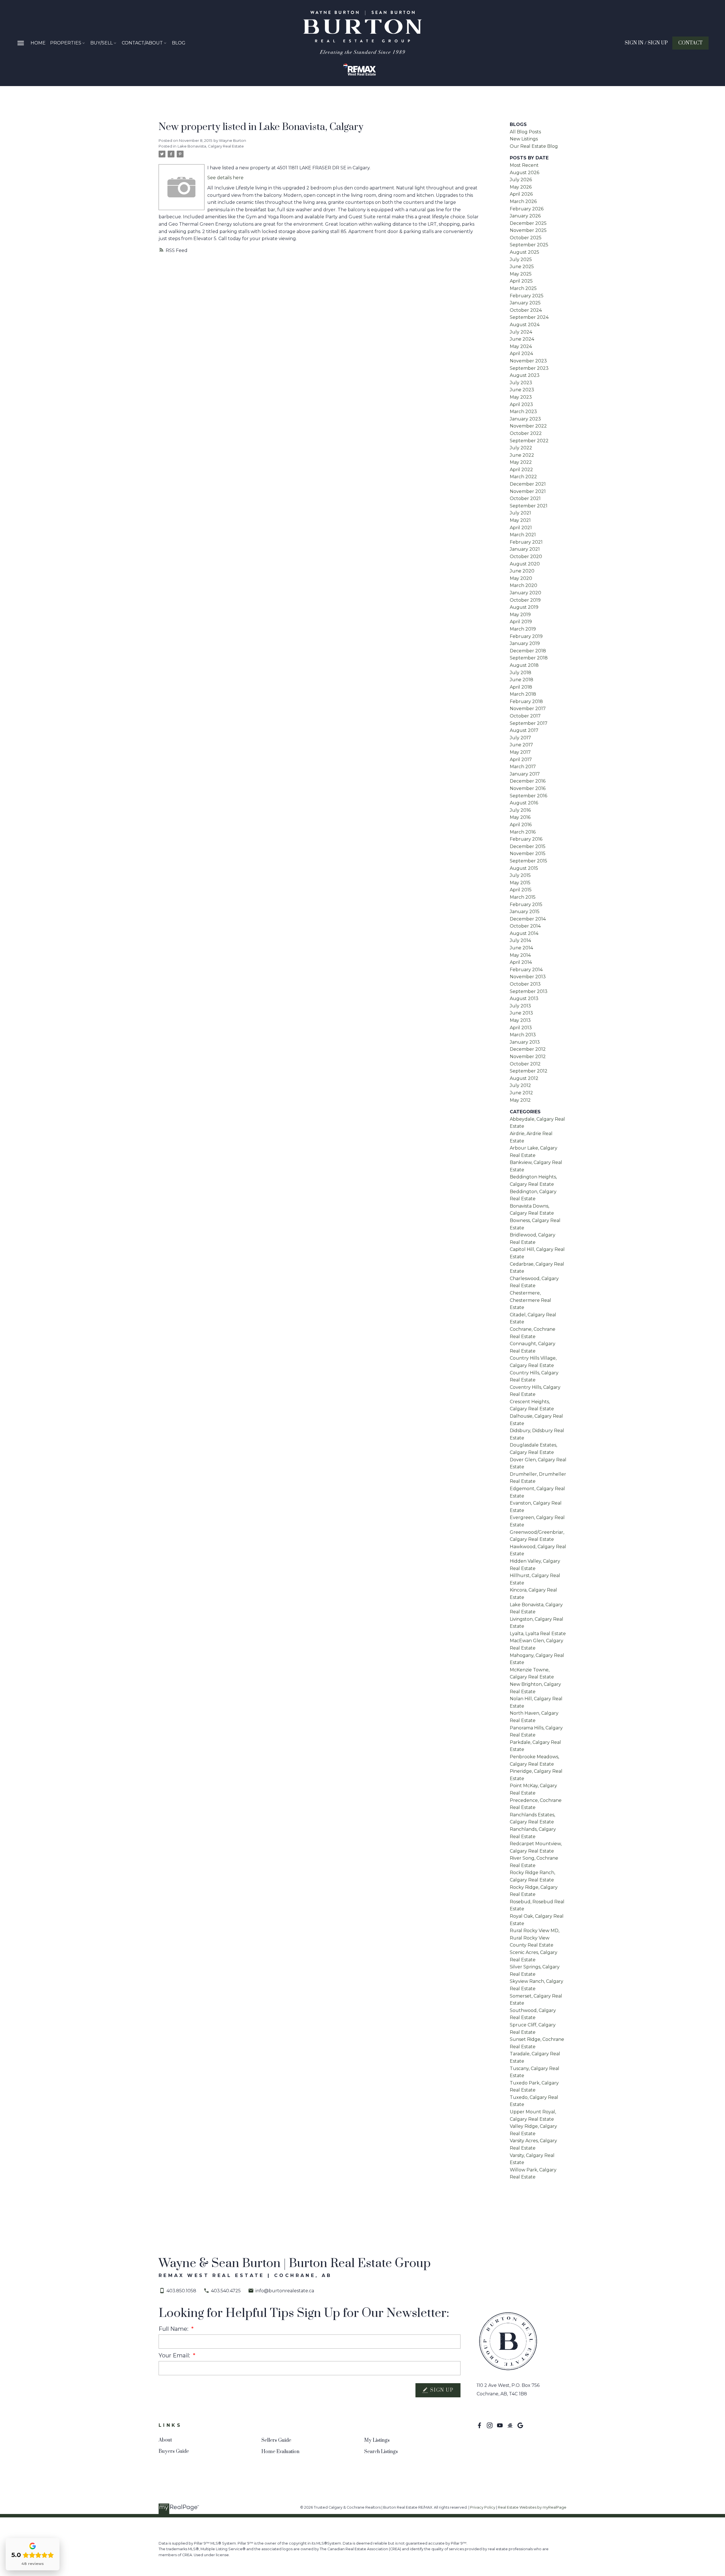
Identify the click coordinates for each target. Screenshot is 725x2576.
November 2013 (528, 977)
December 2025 (528, 223)
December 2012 (528, 1049)
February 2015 (526, 904)
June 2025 (522, 267)
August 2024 (525, 325)
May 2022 (521, 462)
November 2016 (528, 788)
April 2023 (521, 404)
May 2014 (520, 955)
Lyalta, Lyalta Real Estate (538, 1634)
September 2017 (529, 723)
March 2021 (523, 535)
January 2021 (525, 549)
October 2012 (525, 1064)
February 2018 (526, 701)
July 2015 (520, 875)
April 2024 (521, 353)
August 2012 (524, 1078)
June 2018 (522, 680)
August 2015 (524, 868)
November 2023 (528, 361)
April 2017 (521, 760)
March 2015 (523, 897)
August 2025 (524, 252)
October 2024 (526, 310)
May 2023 (521, 397)
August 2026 (524, 173)
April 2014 (521, 962)
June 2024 (522, 339)
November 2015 (528, 854)
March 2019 (523, 629)
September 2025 (529, 245)
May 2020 (521, 578)
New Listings (524, 139)
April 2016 (521, 825)
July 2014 (520, 940)
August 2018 (524, 665)
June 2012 (521, 1093)
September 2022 (529, 441)
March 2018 (523, 694)
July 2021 (520, 513)
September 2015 (528, 861)
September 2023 (529, 368)
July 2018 (521, 673)
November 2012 (528, 1057)
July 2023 (521, 383)
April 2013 (521, 1028)
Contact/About (142, 43)
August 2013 (524, 998)
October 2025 (526, 238)
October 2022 (526, 433)
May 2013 (520, 1020)
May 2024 (521, 346)
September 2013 (529, 991)
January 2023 (525, 419)
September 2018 (529, 658)
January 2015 (525, 912)
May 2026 (521, 187)
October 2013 (525, 984)
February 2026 (527, 209)
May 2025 (521, 274)
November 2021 (528, 491)
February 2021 (526, 542)
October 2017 (525, 716)
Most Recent (524, 165)
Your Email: (175, 2355)
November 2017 (528, 709)
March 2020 (524, 585)
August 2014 (524, 933)
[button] (646, 43)
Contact (690, 43)
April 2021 (521, 528)
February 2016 (526, 839)
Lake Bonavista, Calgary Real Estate (211, 146)
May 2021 (520, 520)
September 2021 (529, 506)
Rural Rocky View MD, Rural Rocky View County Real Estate (535, 1938)
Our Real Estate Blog (534, 146)
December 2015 (528, 846)
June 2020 (522, 571)
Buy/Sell (102, 43)
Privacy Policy (483, 2507)
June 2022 (522, 455)
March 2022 (523, 477)
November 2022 (528, 426)
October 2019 (525, 600)
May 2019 (520, 615)
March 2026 (523, 201)
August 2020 (525, 564)
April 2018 (521, 687)
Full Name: (174, 2329)
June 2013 (521, 1013)
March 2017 (523, 767)
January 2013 (525, 1042)
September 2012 (529, 1071)
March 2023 (523, 412)
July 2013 (520, 1006)
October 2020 (526, 557)
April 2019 (521, 622)
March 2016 (523, 832)
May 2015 (520, 883)
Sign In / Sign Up (646, 43)
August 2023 (525, 375)
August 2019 (524, 607)
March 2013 (523, 1035)
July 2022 (521, 448)
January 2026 (525, 216)
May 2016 (520, 817)
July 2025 (521, 259)
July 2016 (520, 810)
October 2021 (525, 498)
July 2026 (521, 180)
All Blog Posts (525, 132)
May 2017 (520, 752)
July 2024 (521, 332)
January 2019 (525, 643)
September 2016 (528, 796)
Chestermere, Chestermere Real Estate (530, 1300)
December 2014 (528, 919)
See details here (225, 178)
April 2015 (521, 890)
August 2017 (524, 730)
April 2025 (521, 281)
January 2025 (525, 303)
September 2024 (529, 317)
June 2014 (521, 948)
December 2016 (528, 781)
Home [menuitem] (38, 43)
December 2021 (528, 484)
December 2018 (528, 651)
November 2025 (528, 230)
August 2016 (524, 803)
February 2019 (526, 636)
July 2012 (520, 1085)
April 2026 (521, 194)
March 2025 (523, 288)
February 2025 (527, 296)
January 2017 (525, 774)
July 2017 (520, 738)
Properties (66, 43)
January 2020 (525, 593)
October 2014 (525, 926)
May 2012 (520, 1100)
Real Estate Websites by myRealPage (532, 2507)
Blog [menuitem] (179, 43)
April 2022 (521, 470)
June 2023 (522, 390)
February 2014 (526, 970)
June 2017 (521, 745)
